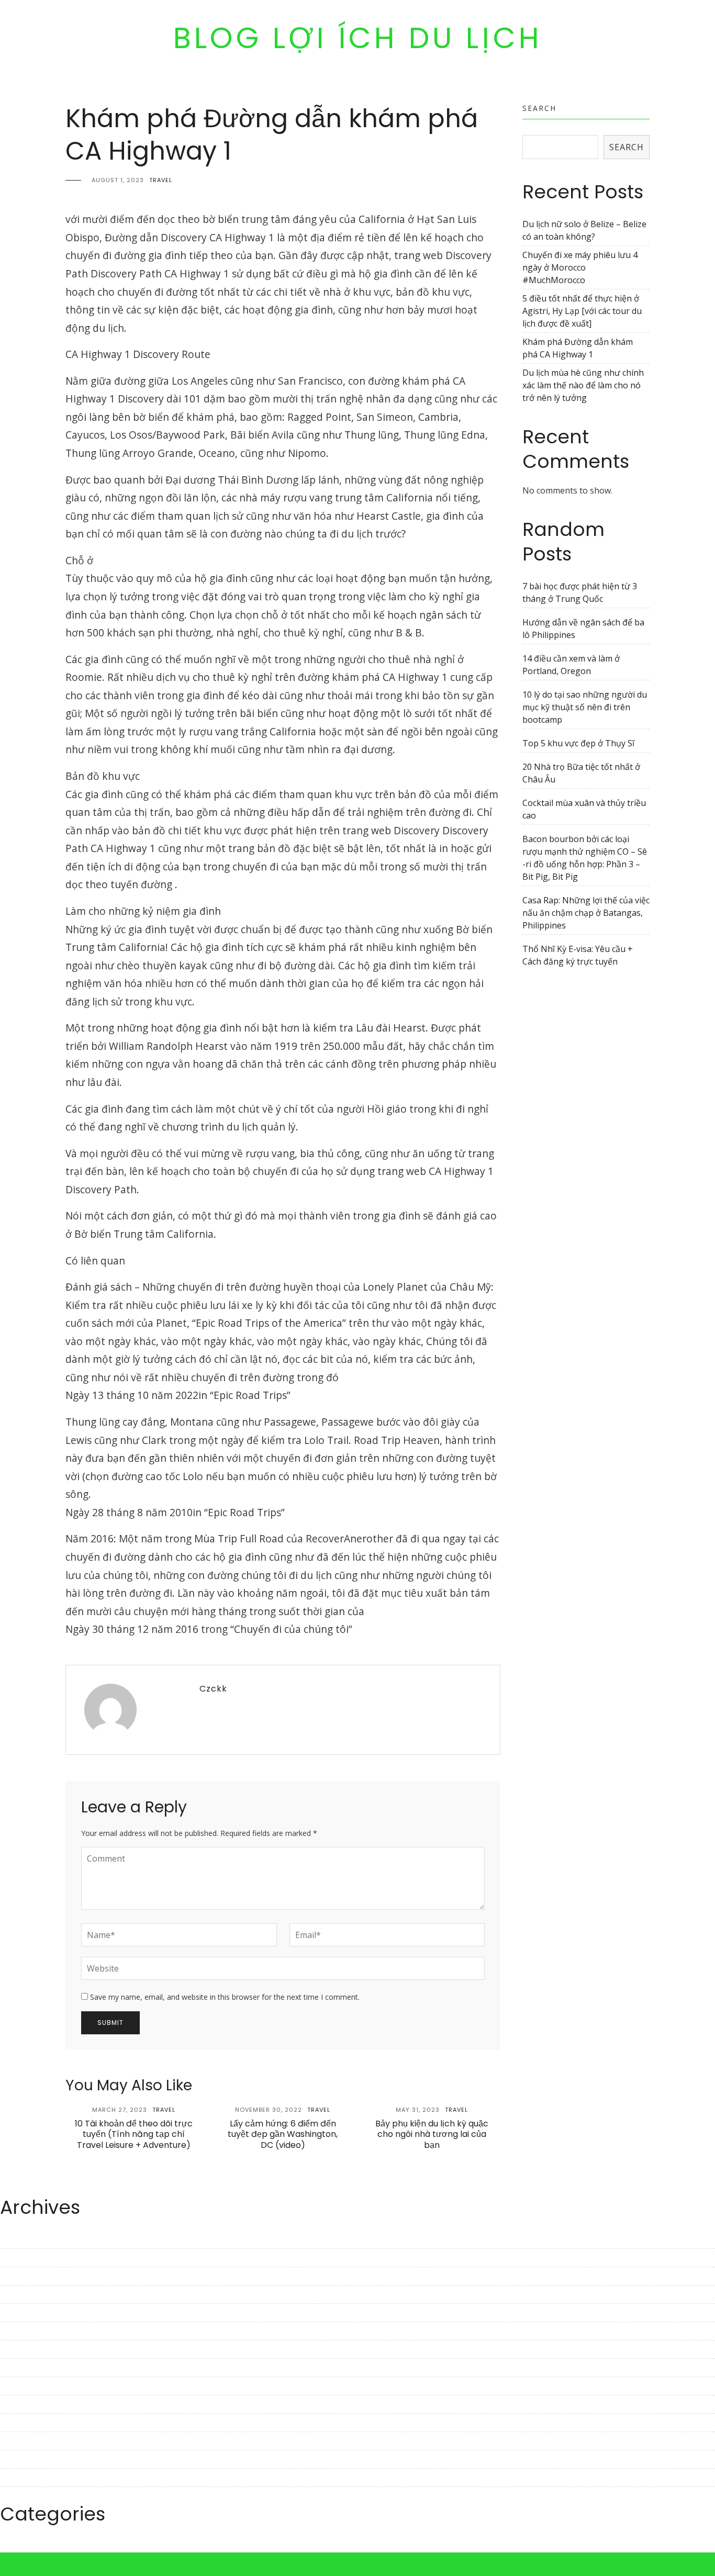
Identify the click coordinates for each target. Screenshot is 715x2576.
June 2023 (19, 2276)
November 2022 (31, 2404)
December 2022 (31, 2386)
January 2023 (26, 2368)
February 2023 (28, 2349)
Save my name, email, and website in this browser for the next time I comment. (225, 1997)
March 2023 (23, 2331)
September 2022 (32, 2441)
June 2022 (19, 2496)
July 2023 (18, 2258)
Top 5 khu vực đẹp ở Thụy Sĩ (578, 743)
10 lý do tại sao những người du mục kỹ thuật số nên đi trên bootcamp (585, 707)
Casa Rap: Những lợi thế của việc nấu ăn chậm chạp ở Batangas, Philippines (586, 913)
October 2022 (26, 2423)
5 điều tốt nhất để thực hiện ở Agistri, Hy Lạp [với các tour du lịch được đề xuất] (582, 311)
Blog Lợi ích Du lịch (358, 38)
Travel (161, 180)
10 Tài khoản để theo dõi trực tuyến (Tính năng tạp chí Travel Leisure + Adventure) (134, 2135)
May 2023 (19, 2294)
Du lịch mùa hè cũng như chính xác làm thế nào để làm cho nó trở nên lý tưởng (583, 385)
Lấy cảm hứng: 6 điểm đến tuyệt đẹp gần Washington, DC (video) (283, 2135)
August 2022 (25, 2459)
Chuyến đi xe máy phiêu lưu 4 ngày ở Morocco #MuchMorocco (580, 267)
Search (539, 108)
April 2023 (20, 2313)
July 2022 (18, 2478)
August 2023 (25, 2239)
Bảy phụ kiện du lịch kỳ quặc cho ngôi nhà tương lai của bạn (432, 2135)
